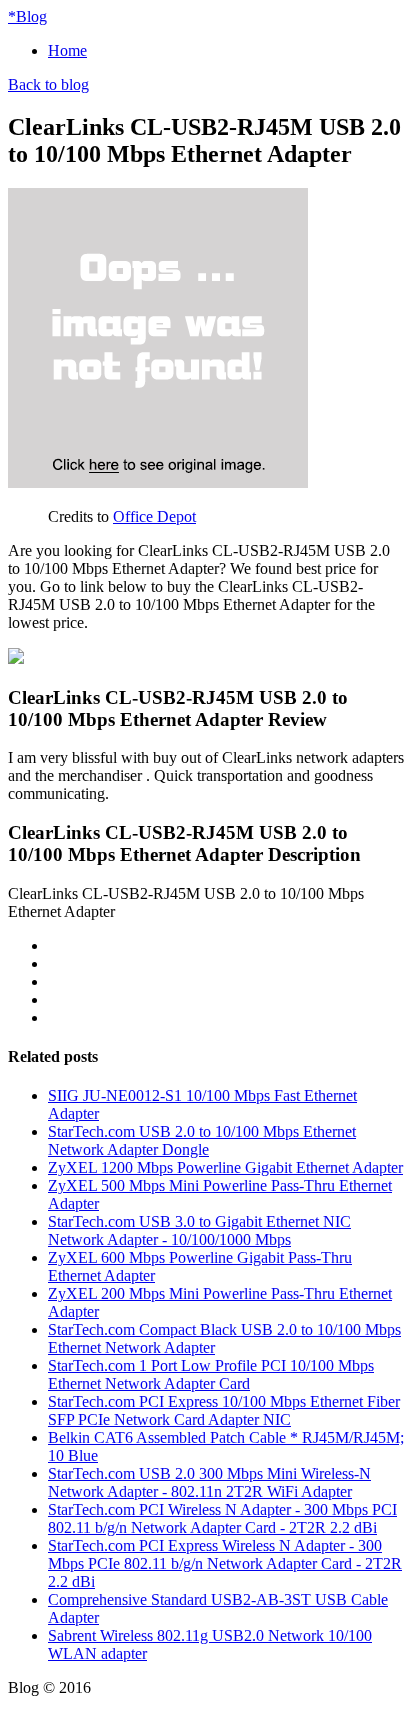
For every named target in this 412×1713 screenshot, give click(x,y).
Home (67, 50)
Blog (27, 16)
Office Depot (154, 516)
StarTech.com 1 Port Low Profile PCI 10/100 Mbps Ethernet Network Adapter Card (211, 1374)
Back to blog (48, 84)
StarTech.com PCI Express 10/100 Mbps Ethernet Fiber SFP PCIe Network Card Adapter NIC (224, 1410)
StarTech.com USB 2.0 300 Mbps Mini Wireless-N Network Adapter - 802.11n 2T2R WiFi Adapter (209, 1482)
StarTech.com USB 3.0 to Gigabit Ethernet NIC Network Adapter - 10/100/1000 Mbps (199, 1230)
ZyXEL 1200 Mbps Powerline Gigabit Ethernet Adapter (225, 1167)
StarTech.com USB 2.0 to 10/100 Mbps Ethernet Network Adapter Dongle (202, 1140)
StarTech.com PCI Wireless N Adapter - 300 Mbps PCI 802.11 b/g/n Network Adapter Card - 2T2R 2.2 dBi (222, 1518)
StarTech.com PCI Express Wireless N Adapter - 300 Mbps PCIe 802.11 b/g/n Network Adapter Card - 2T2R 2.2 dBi (225, 1563)
